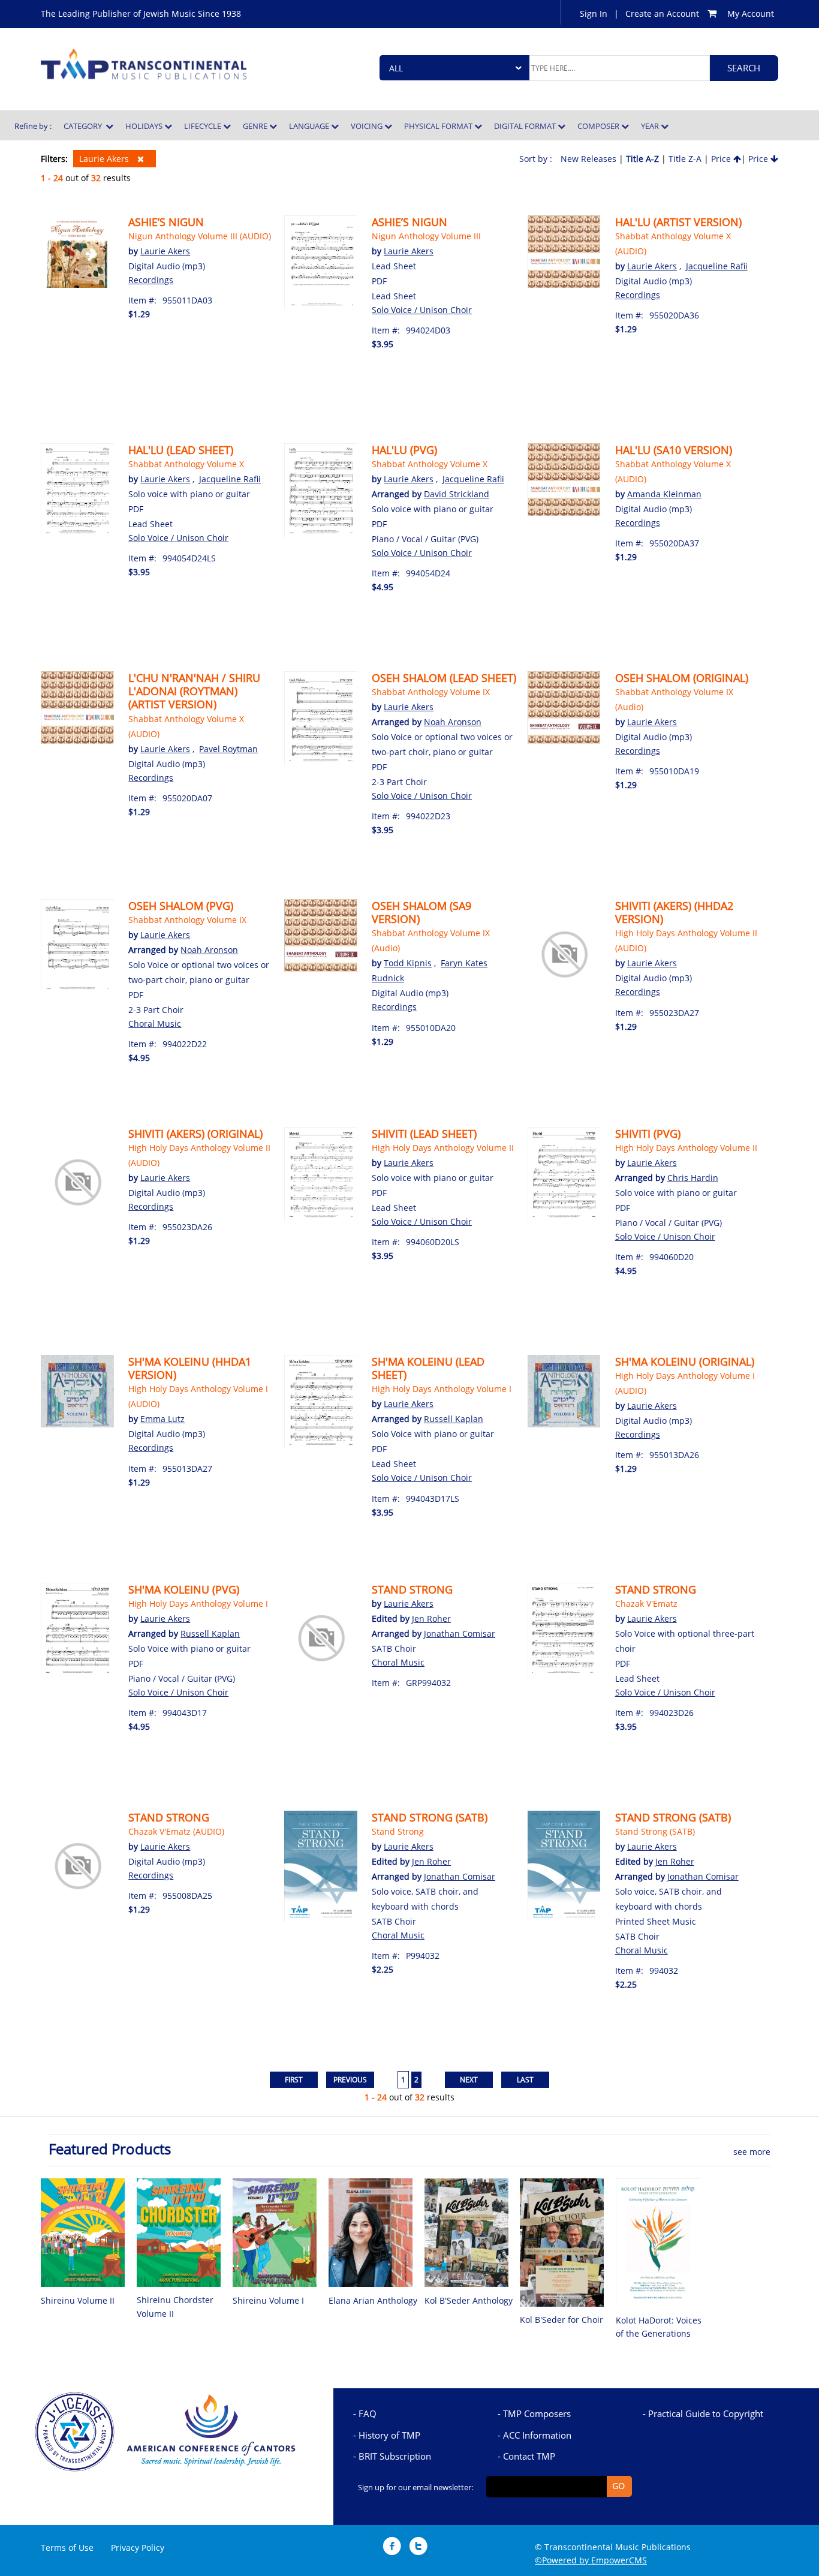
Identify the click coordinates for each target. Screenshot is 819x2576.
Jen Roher (431, 1618)
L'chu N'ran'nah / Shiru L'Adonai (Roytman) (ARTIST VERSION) (194, 691)
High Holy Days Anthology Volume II (443, 1148)
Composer (599, 126)
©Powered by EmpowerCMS (591, 2560)
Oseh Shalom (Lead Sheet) (444, 678)
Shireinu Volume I (268, 2300)
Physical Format (439, 126)
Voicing (368, 126)
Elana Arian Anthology (373, 2300)
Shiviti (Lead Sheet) (424, 1134)
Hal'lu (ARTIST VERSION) (678, 222)
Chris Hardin (693, 1178)
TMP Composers (537, 2413)
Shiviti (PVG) (648, 1134)
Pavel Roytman (228, 749)
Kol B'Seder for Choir (561, 2320)
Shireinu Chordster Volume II (175, 2306)
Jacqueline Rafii (717, 266)
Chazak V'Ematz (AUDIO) (176, 1831)
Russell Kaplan (454, 1419)
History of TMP (389, 2435)
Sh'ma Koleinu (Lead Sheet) (428, 1368)
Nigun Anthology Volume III (426, 236)
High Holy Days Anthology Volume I (442, 1389)
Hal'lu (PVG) (404, 450)
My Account (751, 13)
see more (752, 2152)
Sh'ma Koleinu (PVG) (184, 1589)
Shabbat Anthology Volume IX (431, 692)
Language (310, 126)
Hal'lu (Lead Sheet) (181, 450)
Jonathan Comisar (460, 1633)
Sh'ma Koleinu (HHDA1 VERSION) (190, 1368)
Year (651, 126)
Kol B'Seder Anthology (469, 2300)
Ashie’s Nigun (166, 222)
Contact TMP (529, 2456)
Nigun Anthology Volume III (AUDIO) (200, 236)
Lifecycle (204, 126)
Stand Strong (412, 1589)
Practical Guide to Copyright (706, 2413)
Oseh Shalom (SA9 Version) (421, 912)
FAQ (368, 2413)
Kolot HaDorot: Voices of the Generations (659, 2327)
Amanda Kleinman (664, 494)
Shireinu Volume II (78, 2300)
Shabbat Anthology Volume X (186, 464)
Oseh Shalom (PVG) (181, 906)
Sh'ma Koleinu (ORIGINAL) (685, 1361)
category (85, 126)
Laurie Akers (105, 159)
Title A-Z (642, 159)
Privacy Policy (138, 2548)
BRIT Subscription (395, 2456)
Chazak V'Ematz (646, 1603)
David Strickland (457, 494)
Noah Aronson (453, 722)
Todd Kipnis (408, 963)
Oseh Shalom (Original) (682, 678)
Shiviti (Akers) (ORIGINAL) (195, 1134)
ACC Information (537, 2435)
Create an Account (662, 13)
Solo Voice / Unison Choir (422, 310)
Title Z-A (685, 159)
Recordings (151, 280)
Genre (256, 126)
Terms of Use (67, 2548)
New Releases (588, 159)
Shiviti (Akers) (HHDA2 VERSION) (674, 912)
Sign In (594, 13)
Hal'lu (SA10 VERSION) (674, 450)
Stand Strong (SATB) (430, 1817)
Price (722, 159)
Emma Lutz (162, 1419)
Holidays (145, 126)
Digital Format (526, 126)
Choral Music (155, 1024)
